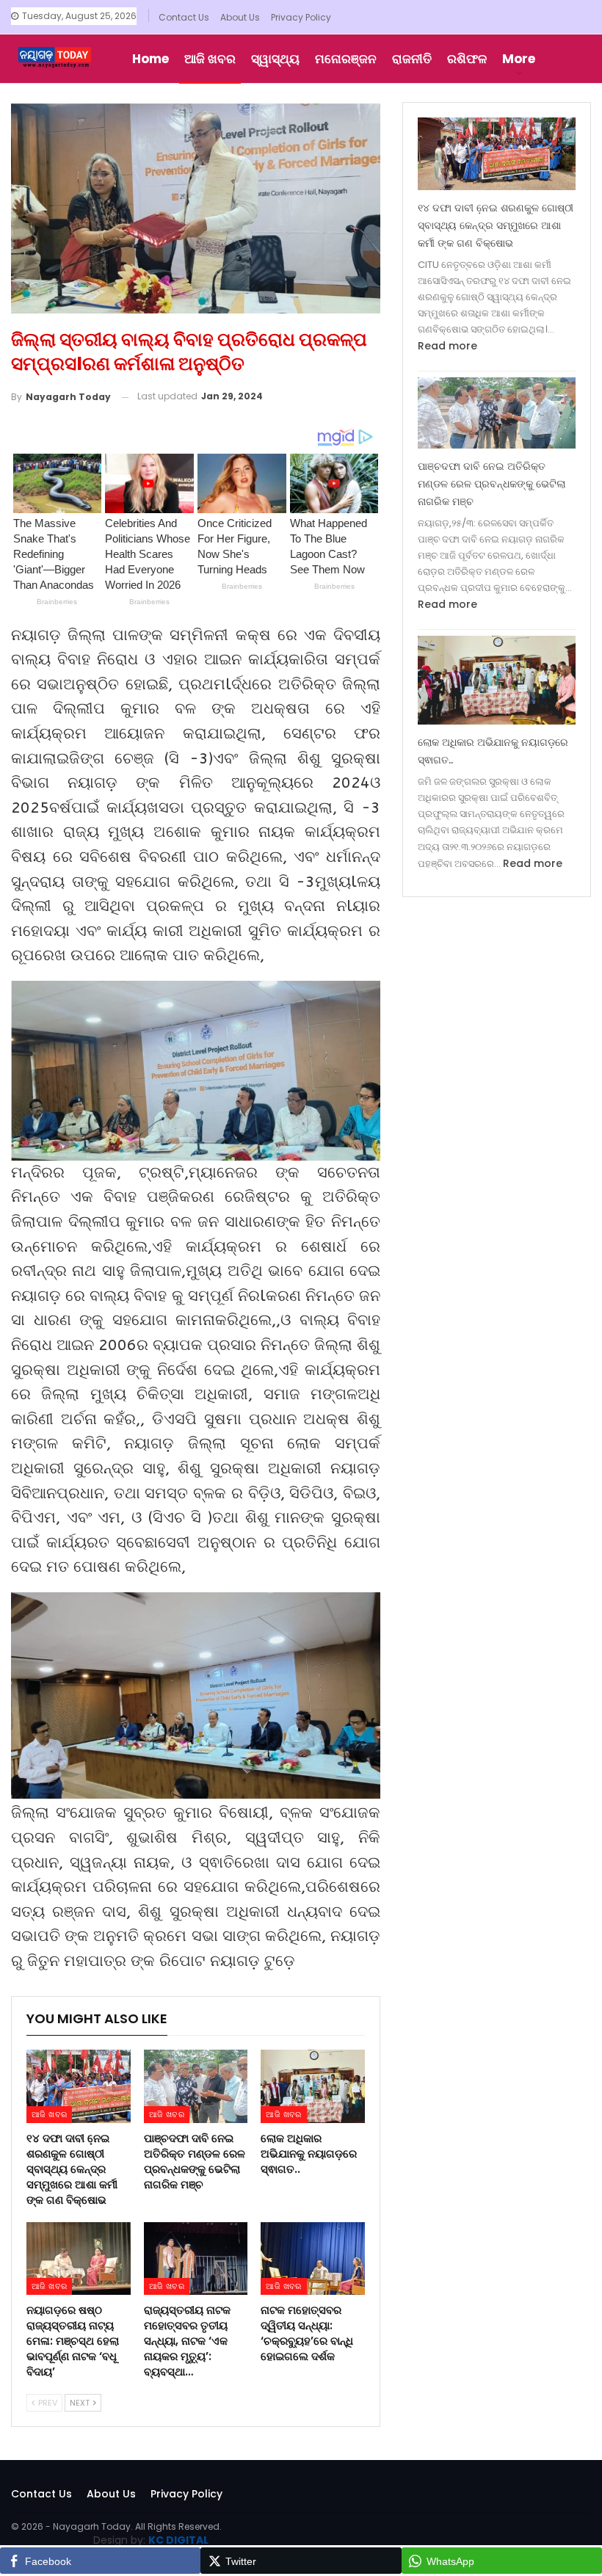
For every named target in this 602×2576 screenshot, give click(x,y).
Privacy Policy (301, 17)
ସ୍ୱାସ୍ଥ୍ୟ (275, 59)
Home (150, 59)
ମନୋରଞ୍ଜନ (346, 59)
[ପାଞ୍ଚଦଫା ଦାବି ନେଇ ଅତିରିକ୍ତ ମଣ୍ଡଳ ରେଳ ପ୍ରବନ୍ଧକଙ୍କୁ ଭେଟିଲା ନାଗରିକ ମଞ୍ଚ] (196, 2086)
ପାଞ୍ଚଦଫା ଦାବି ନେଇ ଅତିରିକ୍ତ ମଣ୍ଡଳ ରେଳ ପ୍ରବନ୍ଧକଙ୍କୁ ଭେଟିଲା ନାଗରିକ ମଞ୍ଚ (492, 484)
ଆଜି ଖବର (210, 59)
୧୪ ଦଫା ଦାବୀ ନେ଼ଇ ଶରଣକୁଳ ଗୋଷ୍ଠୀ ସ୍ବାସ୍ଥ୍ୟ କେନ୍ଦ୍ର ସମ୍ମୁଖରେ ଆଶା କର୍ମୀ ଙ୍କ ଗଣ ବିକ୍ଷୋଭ (496, 225)
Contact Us (184, 17)
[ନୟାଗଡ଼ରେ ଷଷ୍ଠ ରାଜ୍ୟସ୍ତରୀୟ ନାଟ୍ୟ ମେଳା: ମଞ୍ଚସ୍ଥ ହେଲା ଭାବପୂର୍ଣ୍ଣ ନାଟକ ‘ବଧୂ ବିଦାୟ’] (79, 2258)
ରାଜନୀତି (412, 59)
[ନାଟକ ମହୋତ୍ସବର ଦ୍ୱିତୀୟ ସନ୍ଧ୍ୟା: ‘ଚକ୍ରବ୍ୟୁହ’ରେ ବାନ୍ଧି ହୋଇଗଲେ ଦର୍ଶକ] (313, 2258)
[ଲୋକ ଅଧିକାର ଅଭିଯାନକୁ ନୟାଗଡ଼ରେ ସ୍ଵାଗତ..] (313, 2086)
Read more (447, 346)
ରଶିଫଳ (467, 59)
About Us (240, 17)
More (519, 59)
